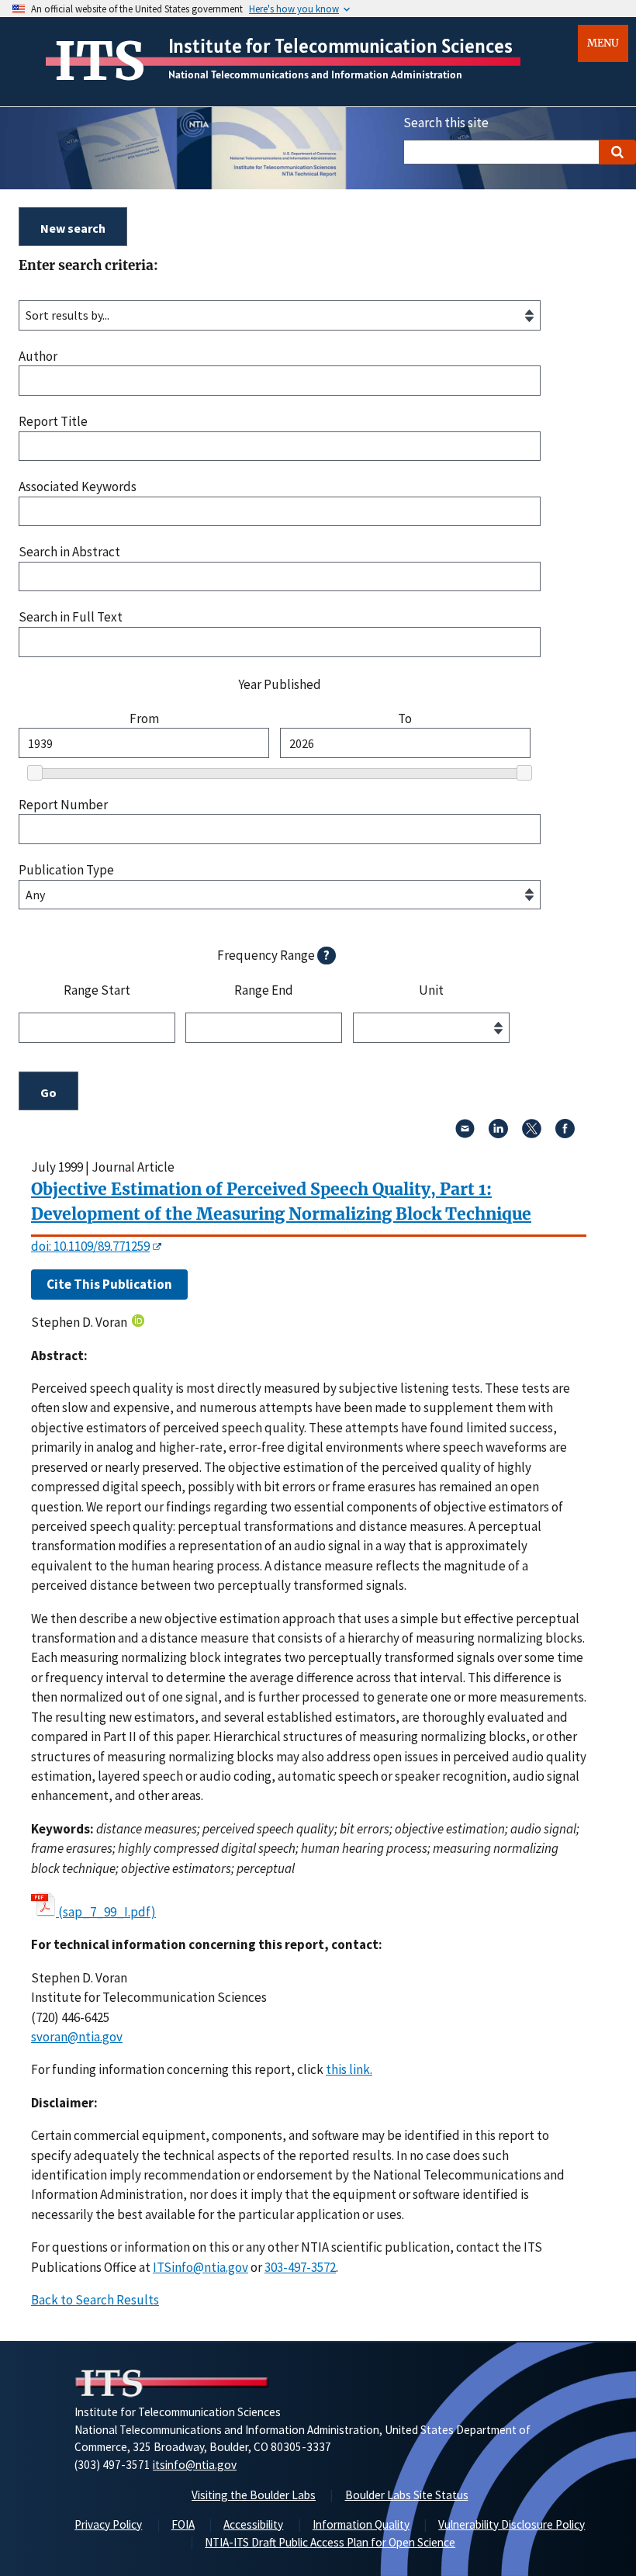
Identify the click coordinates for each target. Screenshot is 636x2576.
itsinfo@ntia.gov (195, 2465)
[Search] (617, 152)
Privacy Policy (108, 2524)
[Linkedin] (498, 1134)
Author (38, 357)
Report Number (63, 805)
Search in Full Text (71, 617)
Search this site (446, 123)
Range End (264, 991)
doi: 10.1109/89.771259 (90, 1246)
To (405, 719)
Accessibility (253, 2524)
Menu (603, 43)
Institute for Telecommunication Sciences (340, 46)
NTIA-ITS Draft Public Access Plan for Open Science (330, 2542)
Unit (431, 991)
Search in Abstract (69, 552)
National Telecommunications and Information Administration (315, 74)
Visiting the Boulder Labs (254, 2495)
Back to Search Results (95, 2300)
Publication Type (66, 870)
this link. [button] (349, 2069)
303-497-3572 (300, 2267)
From (144, 719)
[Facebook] (565, 1134)
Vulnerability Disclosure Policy (512, 2524)
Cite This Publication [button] (109, 1284)
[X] (532, 1134)
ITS (100, 61)
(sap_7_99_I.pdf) (107, 1912)
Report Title (53, 422)
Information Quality (361, 2524)
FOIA (183, 2524)
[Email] (465, 1134)
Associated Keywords (78, 487)
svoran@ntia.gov (77, 2037)
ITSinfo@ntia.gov (200, 2267)
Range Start (97, 991)
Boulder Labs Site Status (407, 2495)
